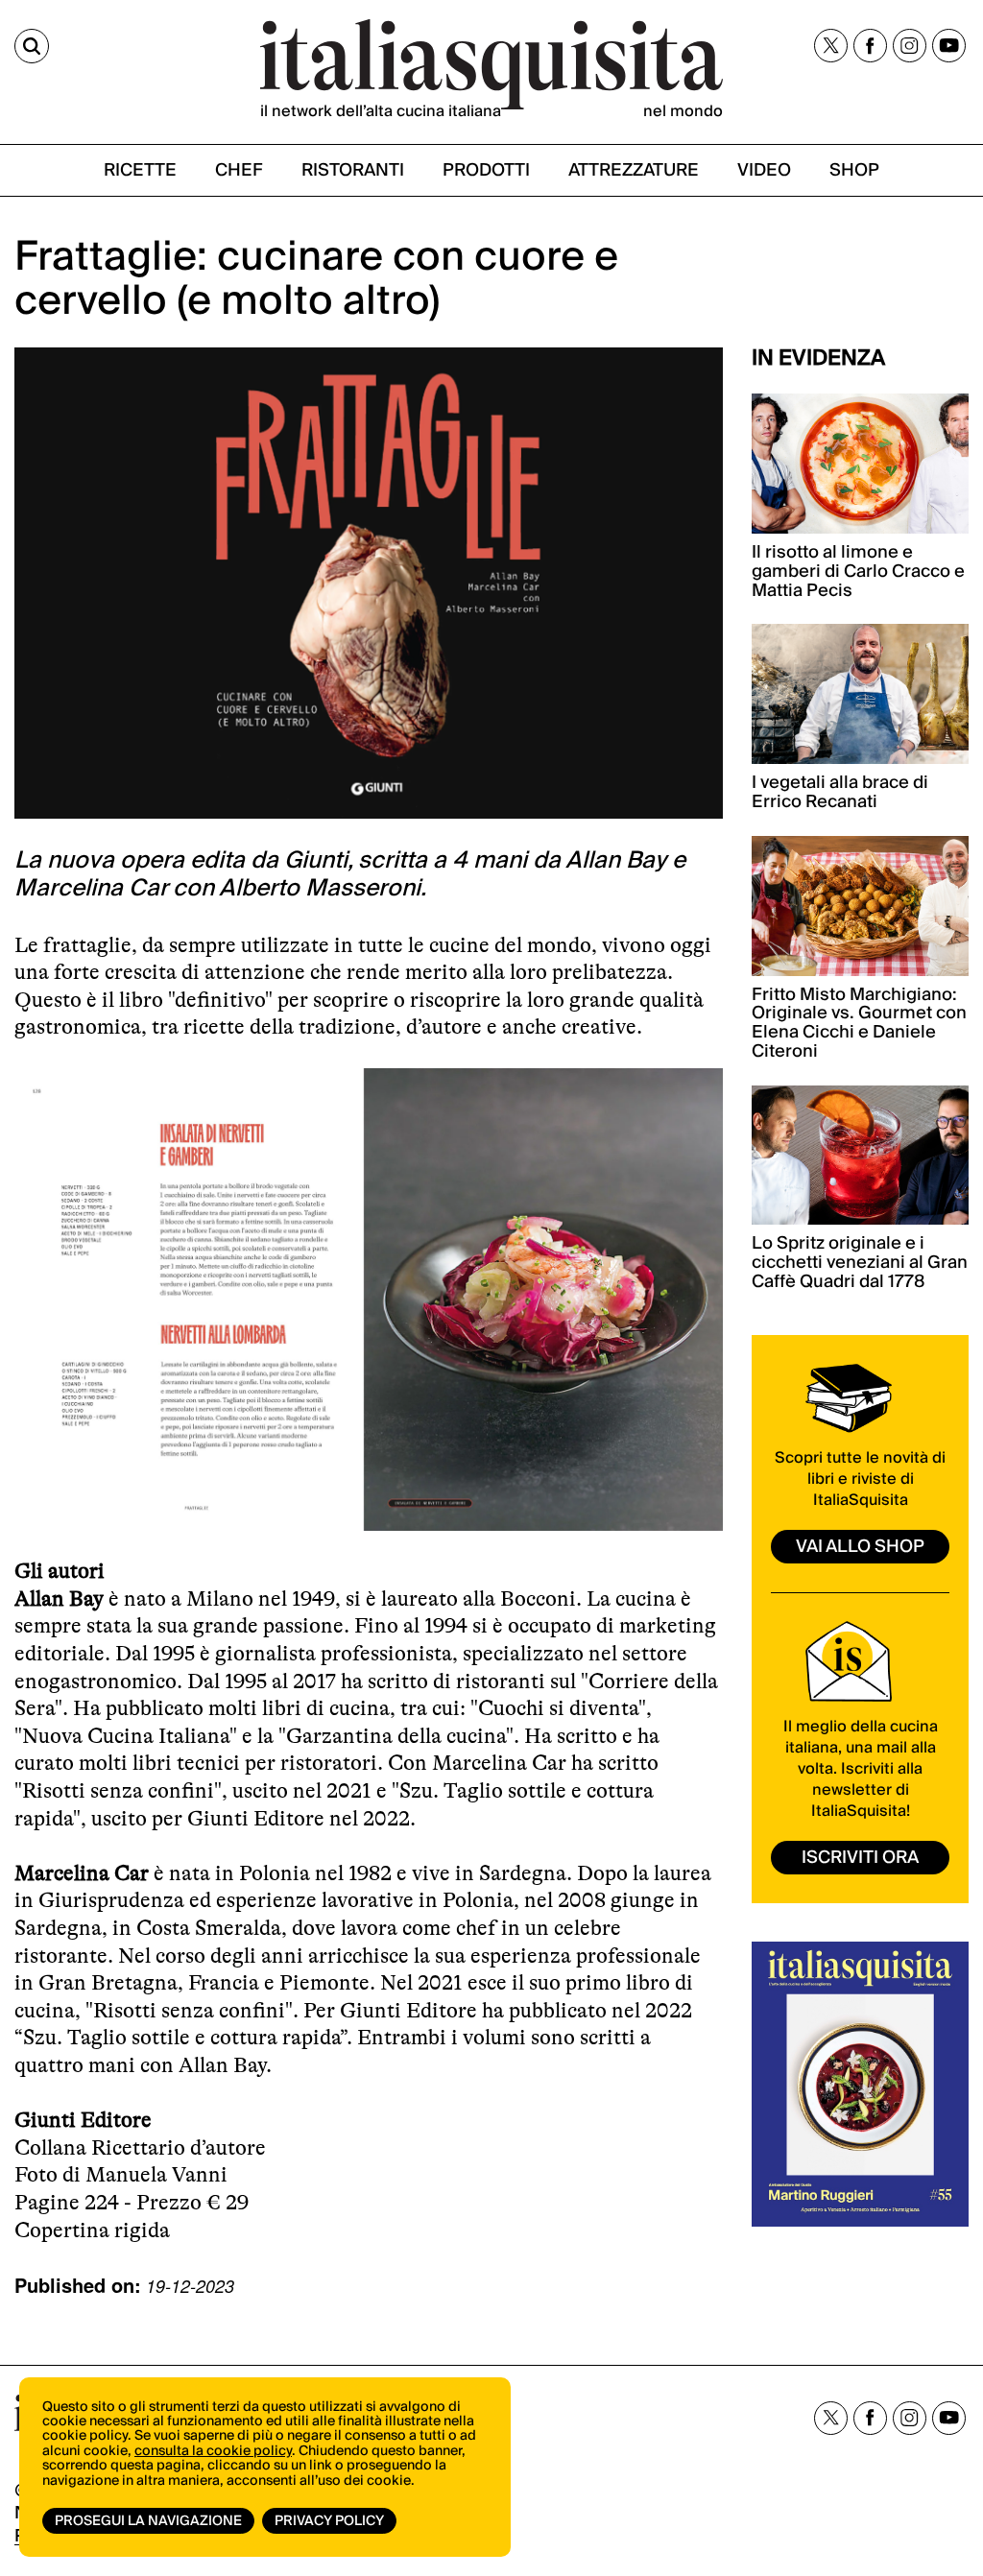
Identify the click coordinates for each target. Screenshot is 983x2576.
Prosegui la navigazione (148, 2521)
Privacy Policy (329, 2521)
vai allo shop (860, 1547)
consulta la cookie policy (213, 2451)
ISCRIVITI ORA (860, 1858)
